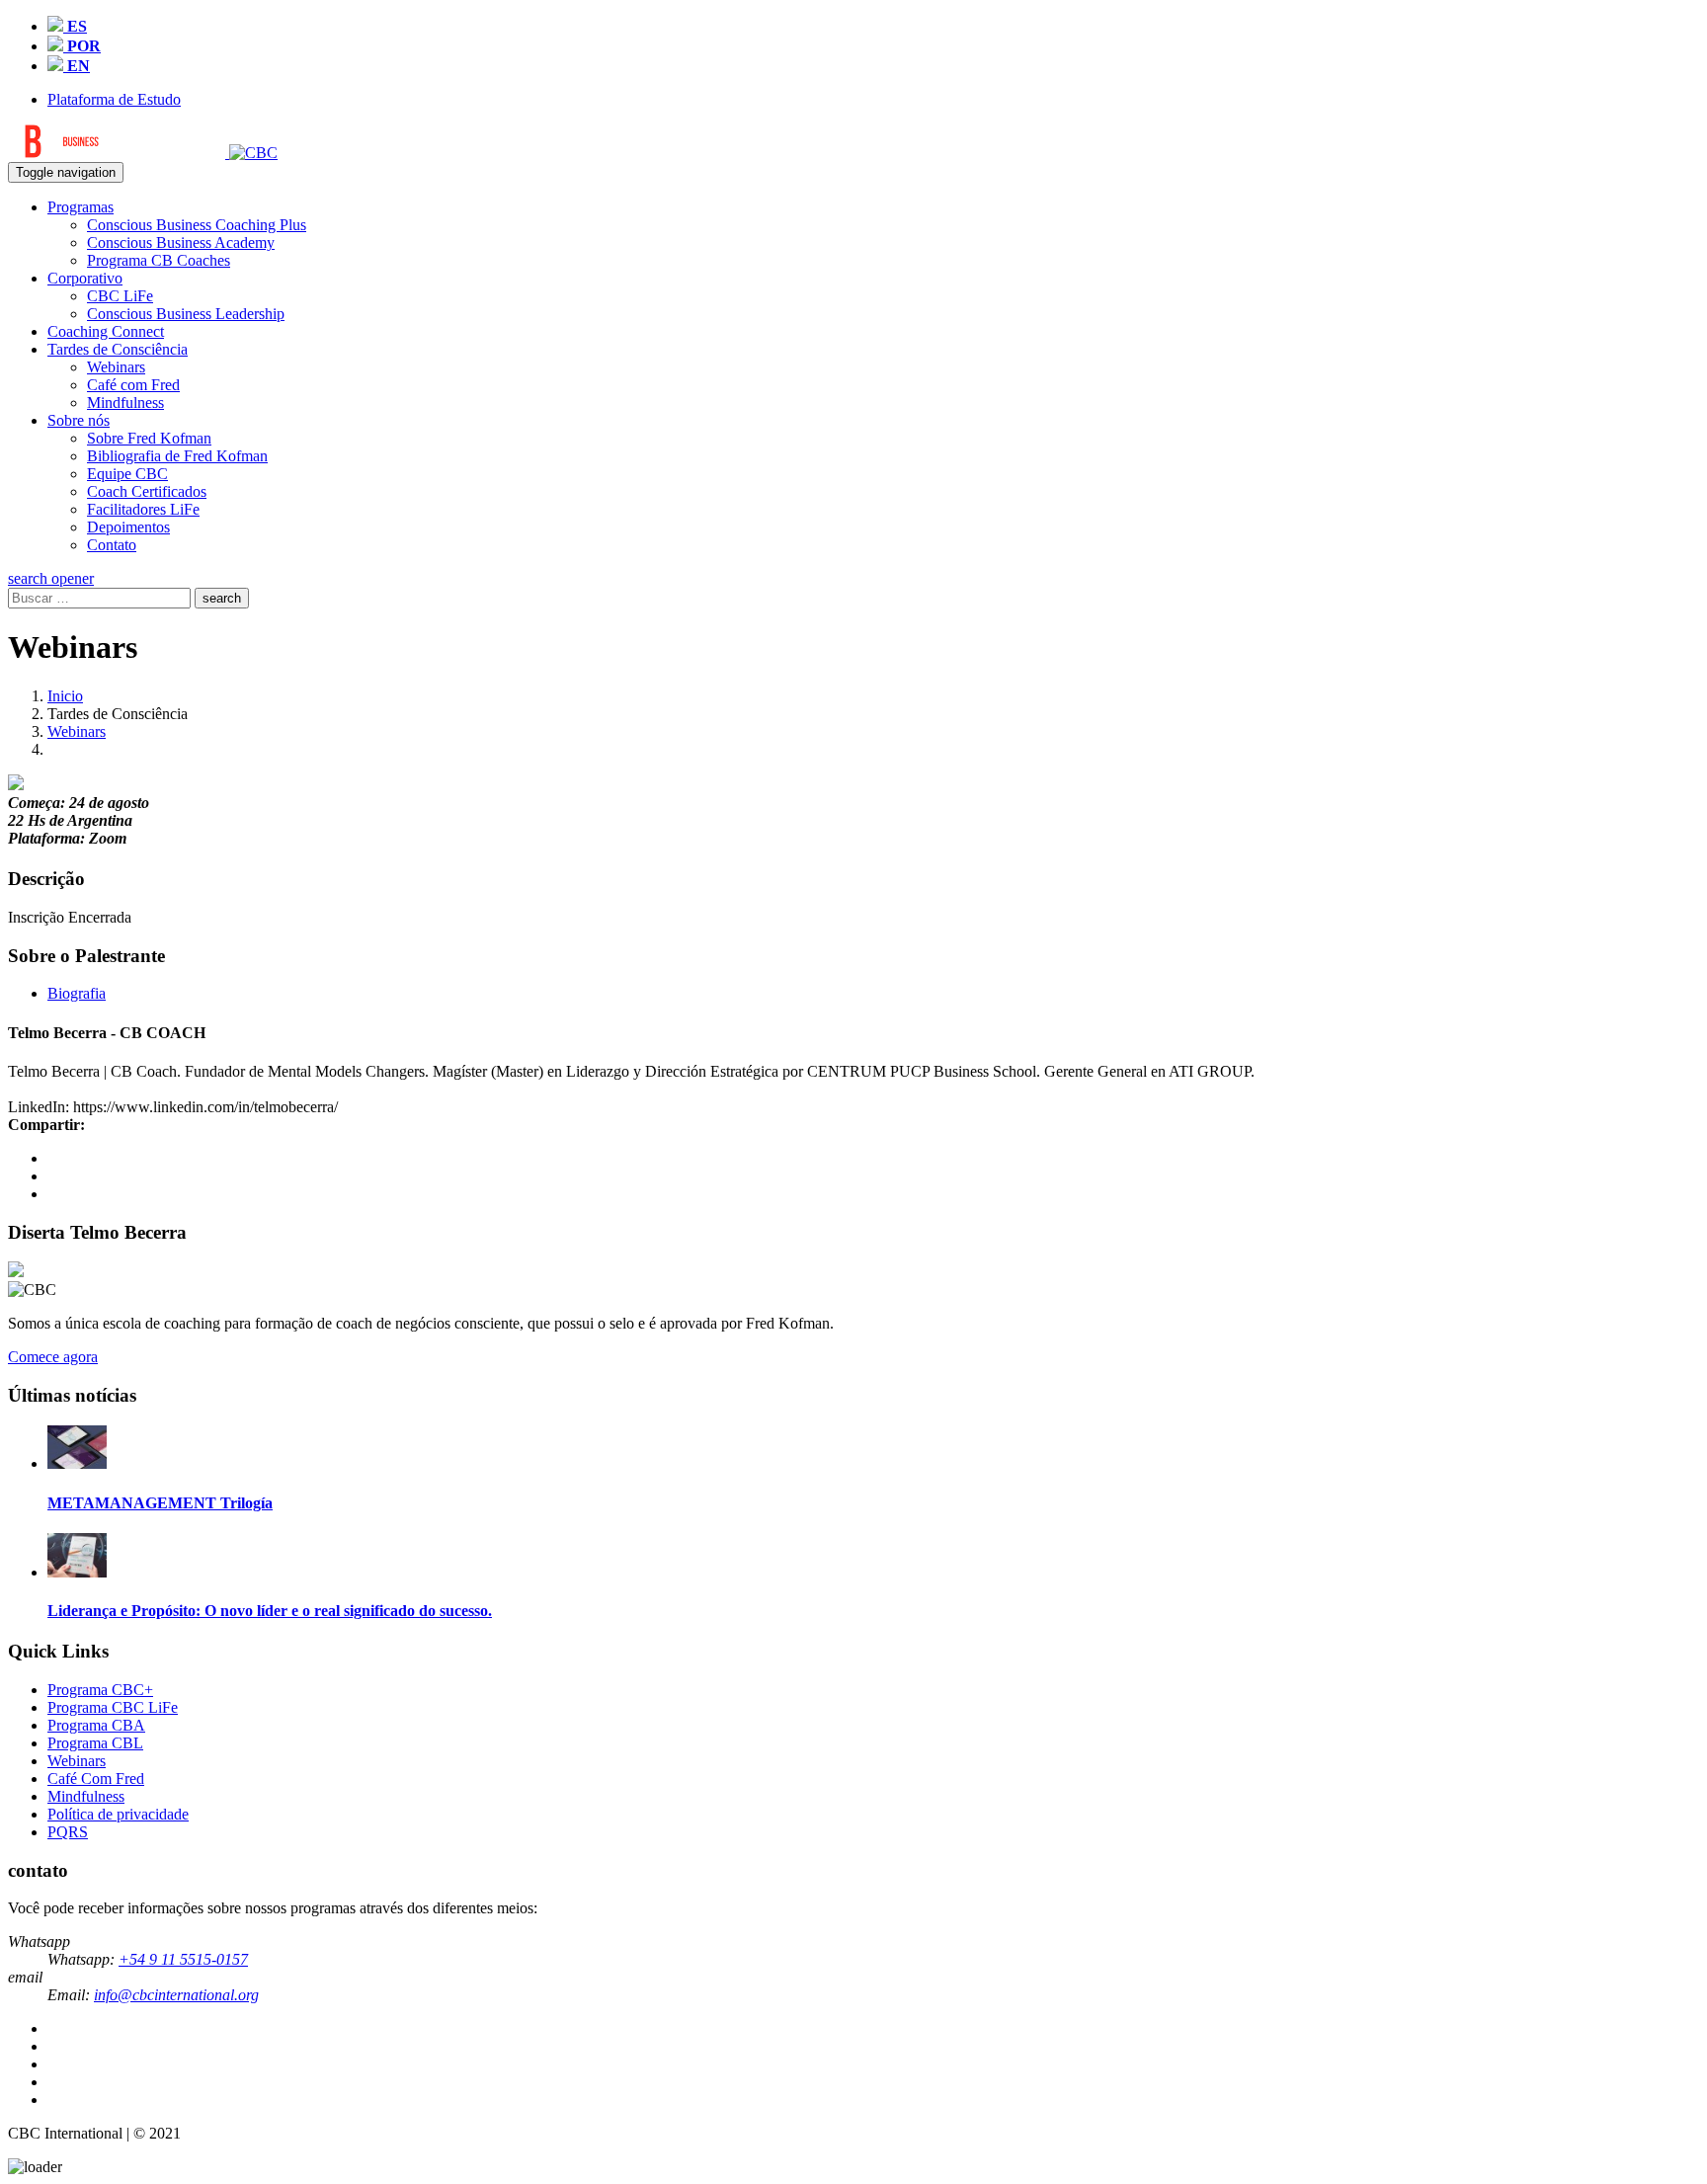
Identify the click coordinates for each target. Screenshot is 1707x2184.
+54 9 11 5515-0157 (183, 1959)
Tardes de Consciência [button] (118, 349)
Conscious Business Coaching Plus (197, 225)
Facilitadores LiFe (143, 509)
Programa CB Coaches (159, 260)
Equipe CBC (127, 474)
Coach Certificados (147, 491)
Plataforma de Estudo (114, 99)
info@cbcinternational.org (176, 1995)
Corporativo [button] (85, 278)
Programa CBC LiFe (113, 1707)
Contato (112, 545)
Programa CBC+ (100, 1690)
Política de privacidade (118, 1814)
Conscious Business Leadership (186, 314)
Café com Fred (133, 385)
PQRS (68, 1832)
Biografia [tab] (77, 993)
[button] (51, 578)
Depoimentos (128, 527)
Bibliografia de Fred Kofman (177, 456)
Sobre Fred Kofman (149, 438)
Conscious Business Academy (181, 243)
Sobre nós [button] (79, 420)
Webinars (116, 367)
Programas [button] (81, 207)
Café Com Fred (96, 1779)
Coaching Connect (106, 331)
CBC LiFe (120, 296)
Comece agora (53, 1357)
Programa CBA (96, 1725)
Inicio (65, 696)
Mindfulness (125, 403)
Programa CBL (95, 1743)
